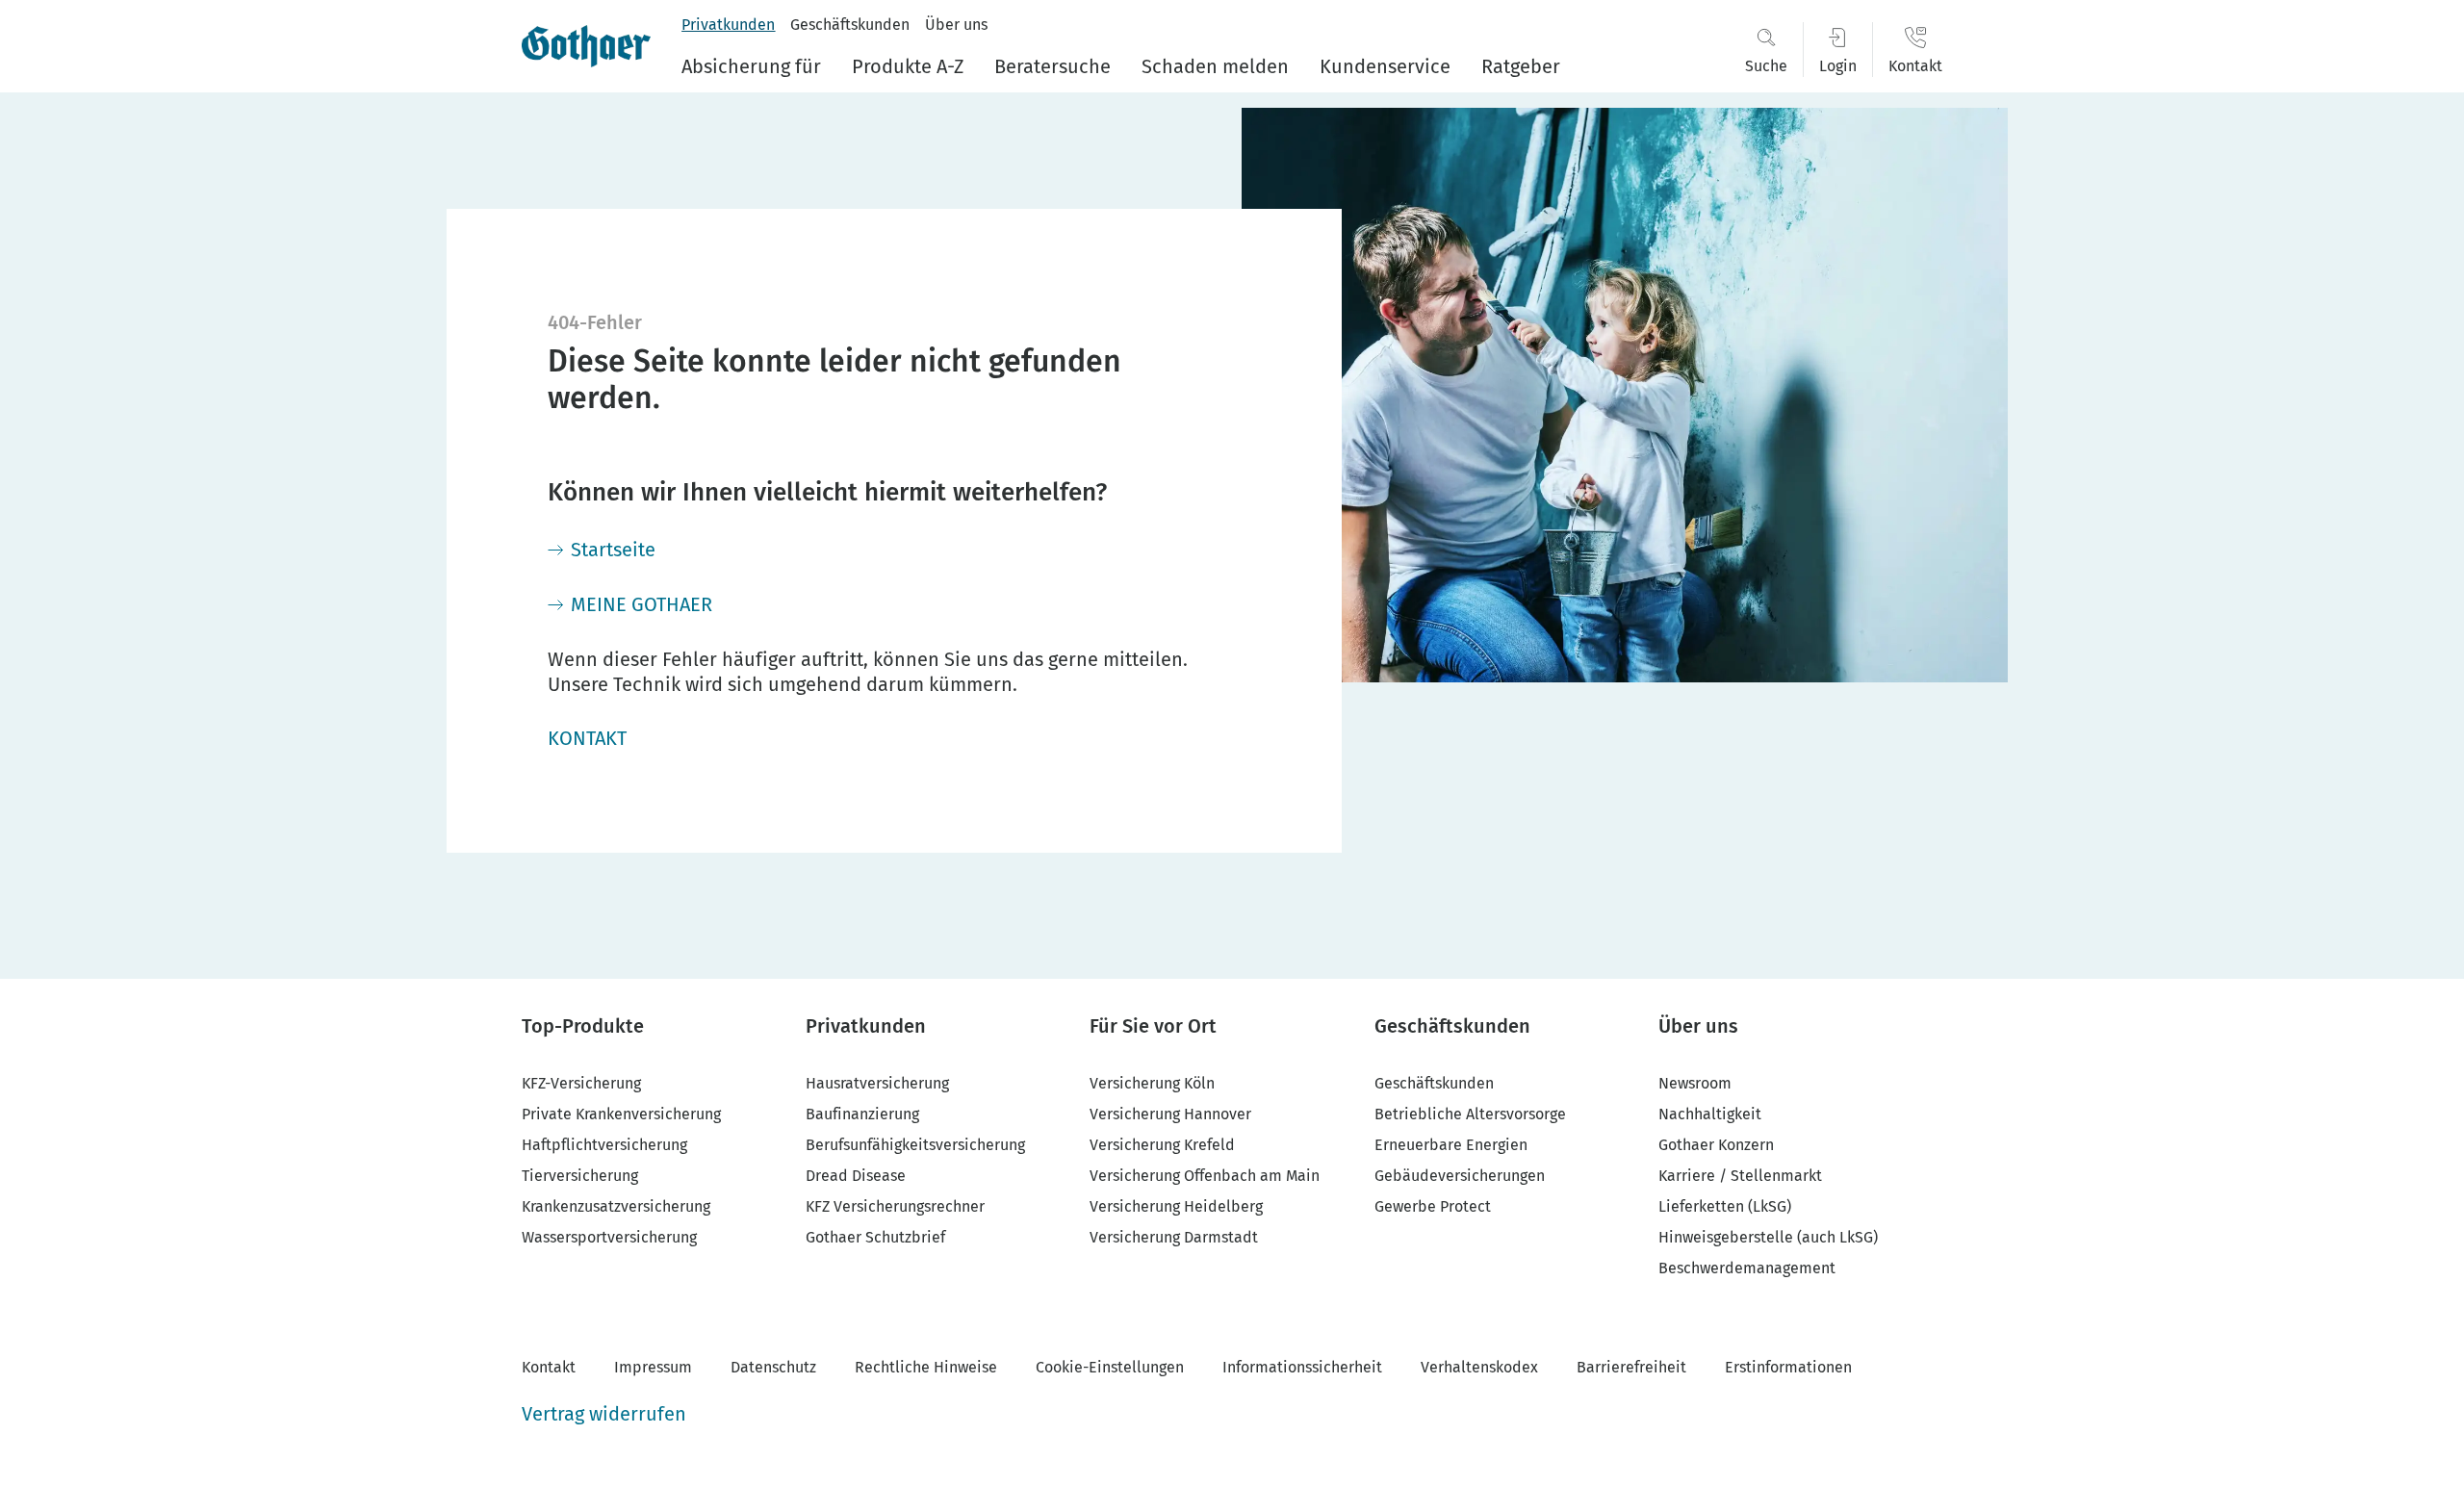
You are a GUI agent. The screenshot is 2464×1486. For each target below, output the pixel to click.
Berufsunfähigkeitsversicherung (915, 1145)
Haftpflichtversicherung (604, 1145)
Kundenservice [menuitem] (1385, 66)
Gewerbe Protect (1433, 1206)
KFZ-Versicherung (581, 1083)
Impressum (653, 1367)
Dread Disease (856, 1176)
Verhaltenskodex (1479, 1367)
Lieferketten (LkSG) (1725, 1206)
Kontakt (549, 1367)
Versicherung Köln (1152, 1083)
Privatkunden (728, 25)
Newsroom (1695, 1083)
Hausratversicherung (877, 1083)
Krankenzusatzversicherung (616, 1206)
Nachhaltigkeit (1710, 1114)
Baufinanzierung (862, 1114)
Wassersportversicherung (609, 1237)
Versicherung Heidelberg (1176, 1206)
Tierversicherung (580, 1176)
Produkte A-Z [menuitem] (908, 66)
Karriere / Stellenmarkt (1740, 1176)
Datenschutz (773, 1367)
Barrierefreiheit (1631, 1367)
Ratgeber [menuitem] (1521, 66)
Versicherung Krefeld (1162, 1145)
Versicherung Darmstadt (1174, 1237)
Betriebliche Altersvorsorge (1470, 1114)
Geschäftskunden (850, 25)
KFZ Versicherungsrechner (895, 1206)
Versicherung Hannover (1170, 1114)
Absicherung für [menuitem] (751, 66)
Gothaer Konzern (1716, 1145)
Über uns (956, 25)
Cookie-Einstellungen (1110, 1367)
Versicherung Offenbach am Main (1205, 1176)
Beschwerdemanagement (1747, 1268)
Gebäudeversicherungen (1460, 1176)
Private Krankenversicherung (621, 1114)
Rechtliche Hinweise (926, 1367)
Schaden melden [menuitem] (1215, 66)
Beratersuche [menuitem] (1052, 66)
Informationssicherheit (1302, 1367)
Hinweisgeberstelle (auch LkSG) (1768, 1237)
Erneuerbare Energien (1451, 1145)
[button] (1766, 50)
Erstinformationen (1788, 1367)
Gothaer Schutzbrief (875, 1237)
